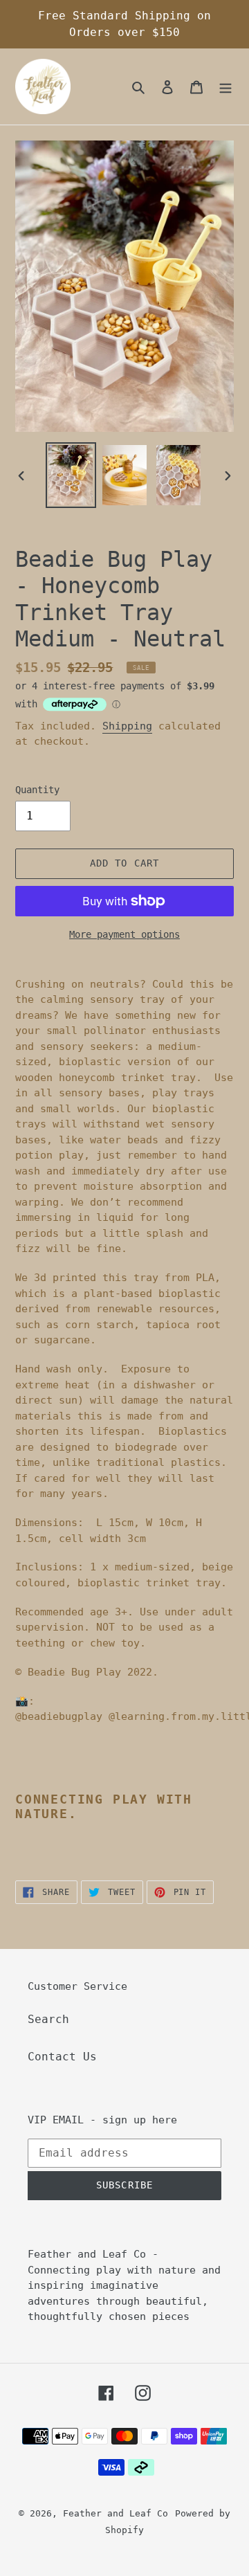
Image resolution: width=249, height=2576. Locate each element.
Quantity (37, 790)
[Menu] (225, 87)
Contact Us (62, 2057)
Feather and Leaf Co (116, 2513)
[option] (71, 475)
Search (48, 2019)
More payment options (124, 934)
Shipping (127, 726)
